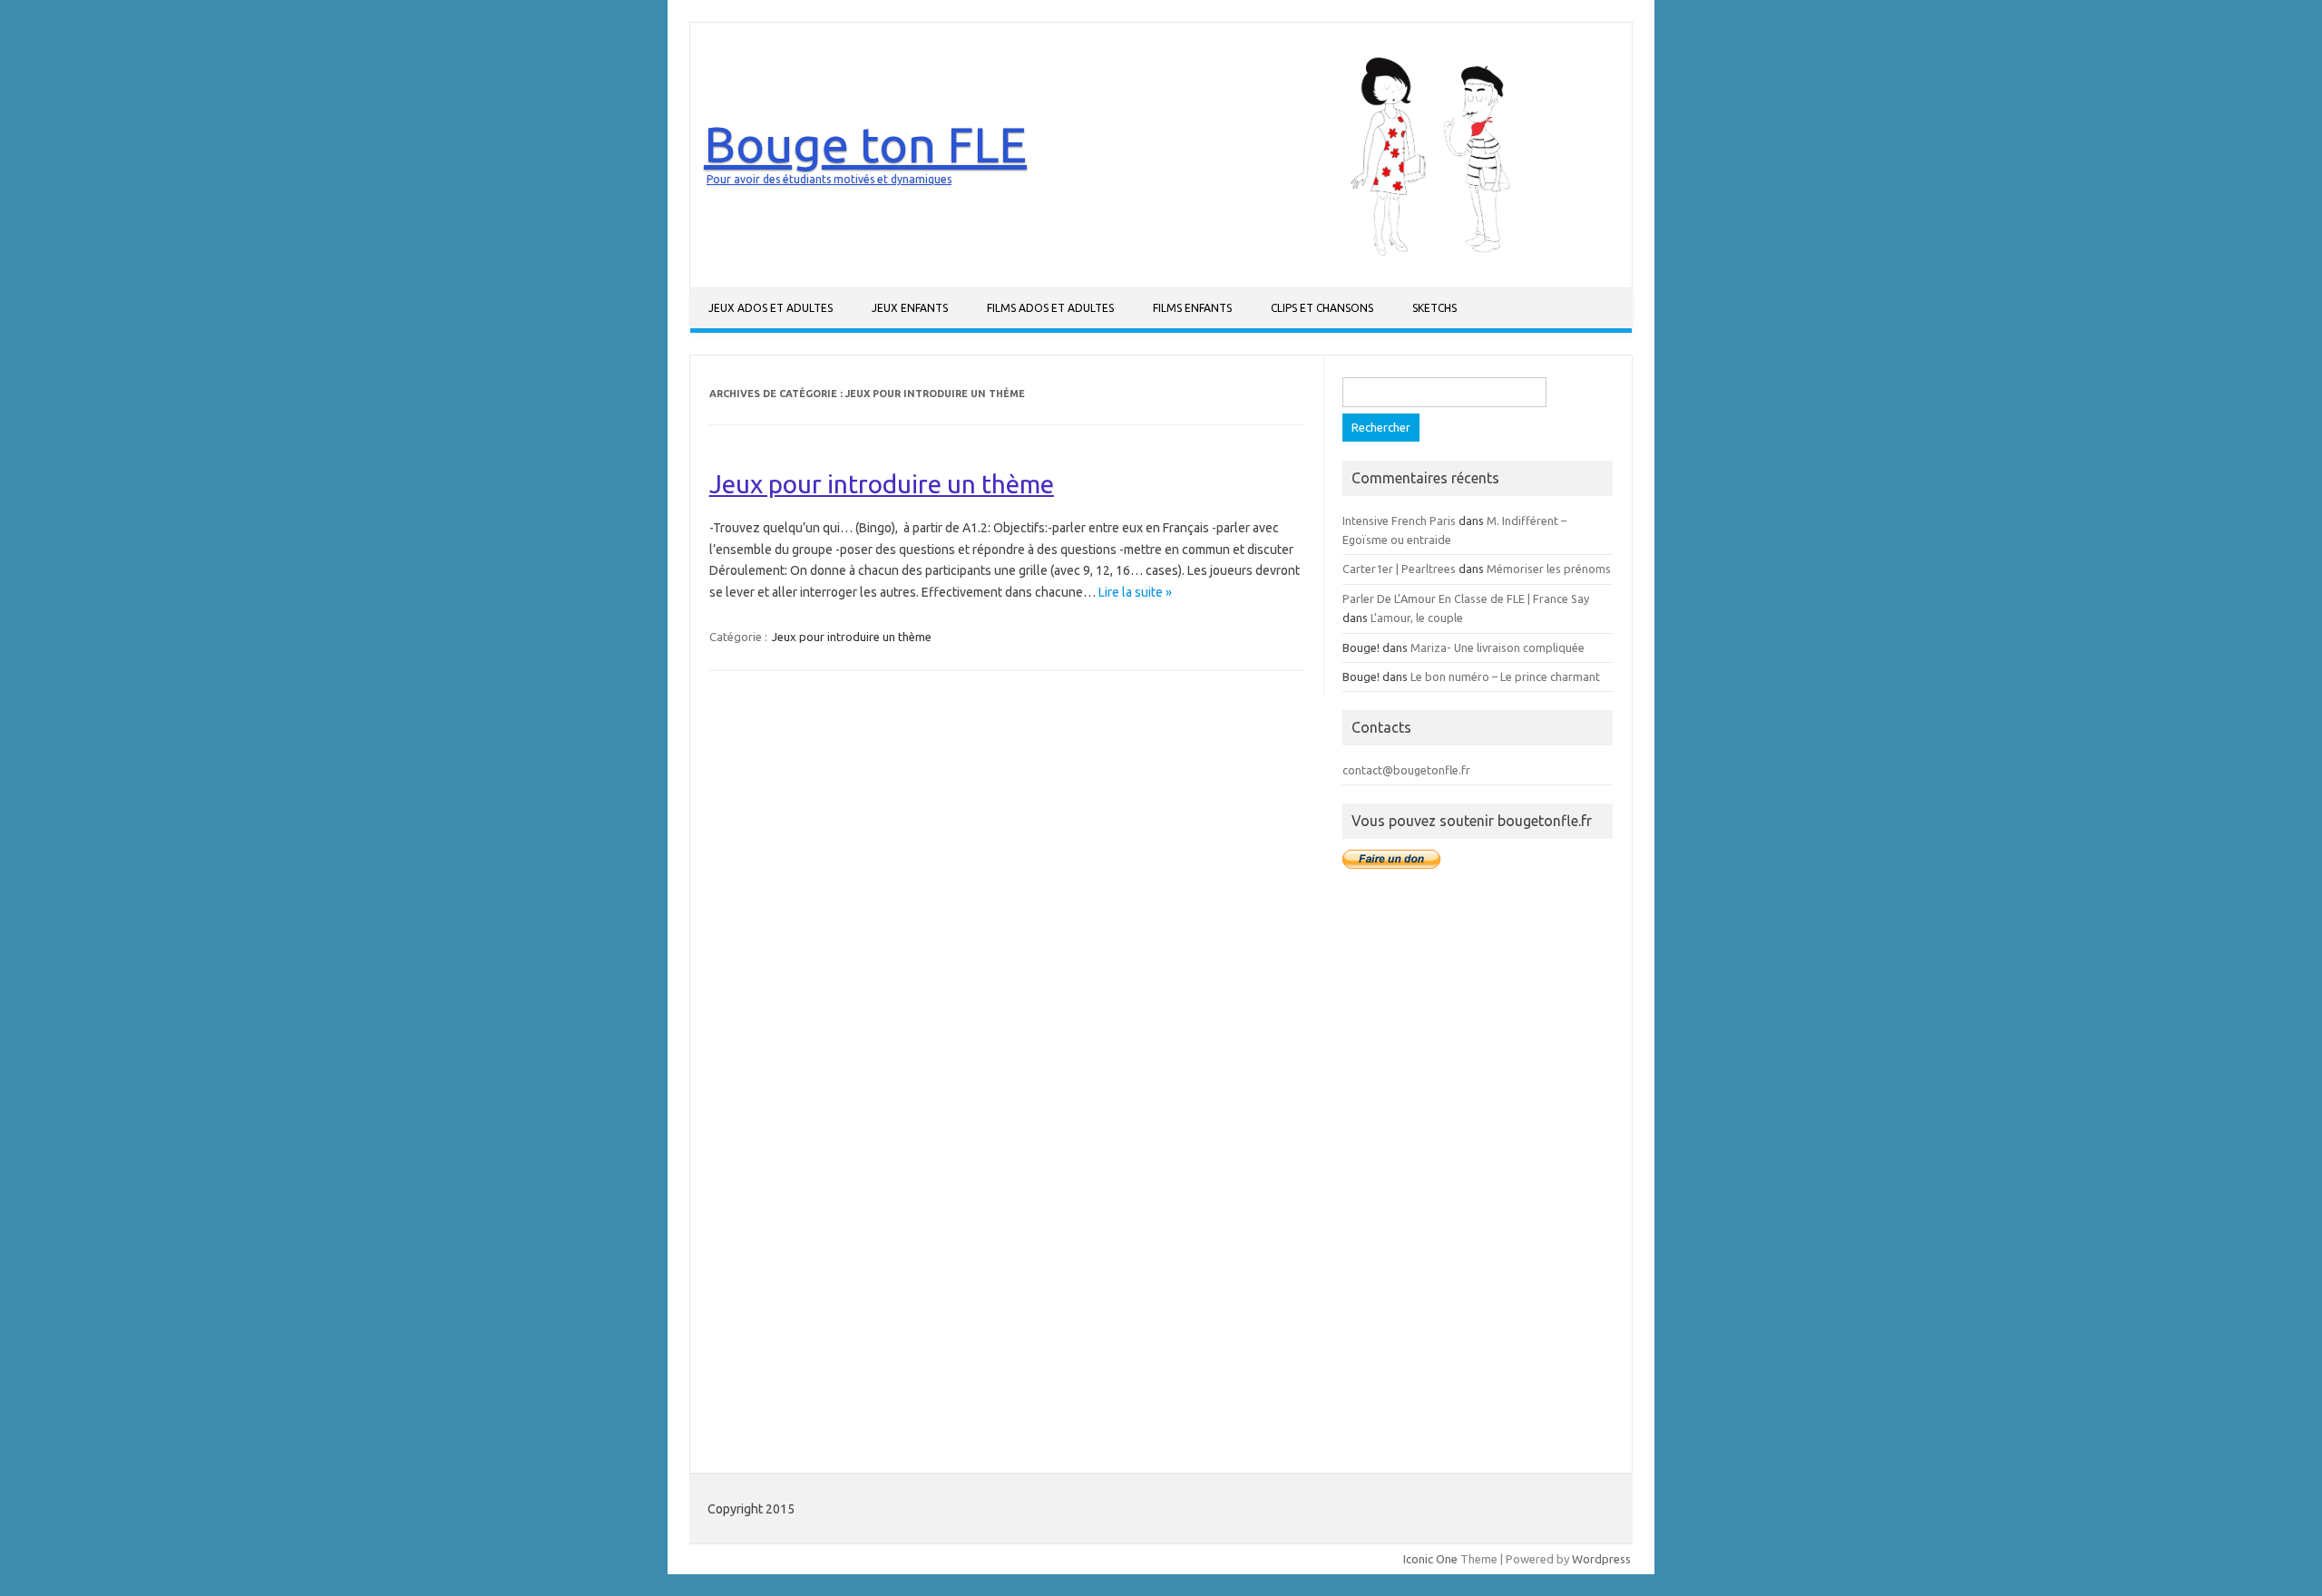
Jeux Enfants (910, 308)
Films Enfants (1192, 308)
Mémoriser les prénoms (1549, 569)
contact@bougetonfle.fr (1406, 770)
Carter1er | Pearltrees (1399, 569)
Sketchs (1434, 308)
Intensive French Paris (1399, 521)
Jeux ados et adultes (771, 308)
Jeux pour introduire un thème (882, 484)
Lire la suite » (1135, 592)
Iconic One (1430, 1559)
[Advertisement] (1478, 1170)
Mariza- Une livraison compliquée (1498, 647)
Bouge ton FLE (865, 144)
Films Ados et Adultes (1050, 308)
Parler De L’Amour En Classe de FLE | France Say (1466, 598)
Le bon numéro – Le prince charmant (1505, 676)
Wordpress (1601, 1559)
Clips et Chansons (1322, 308)
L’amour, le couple (1417, 618)
